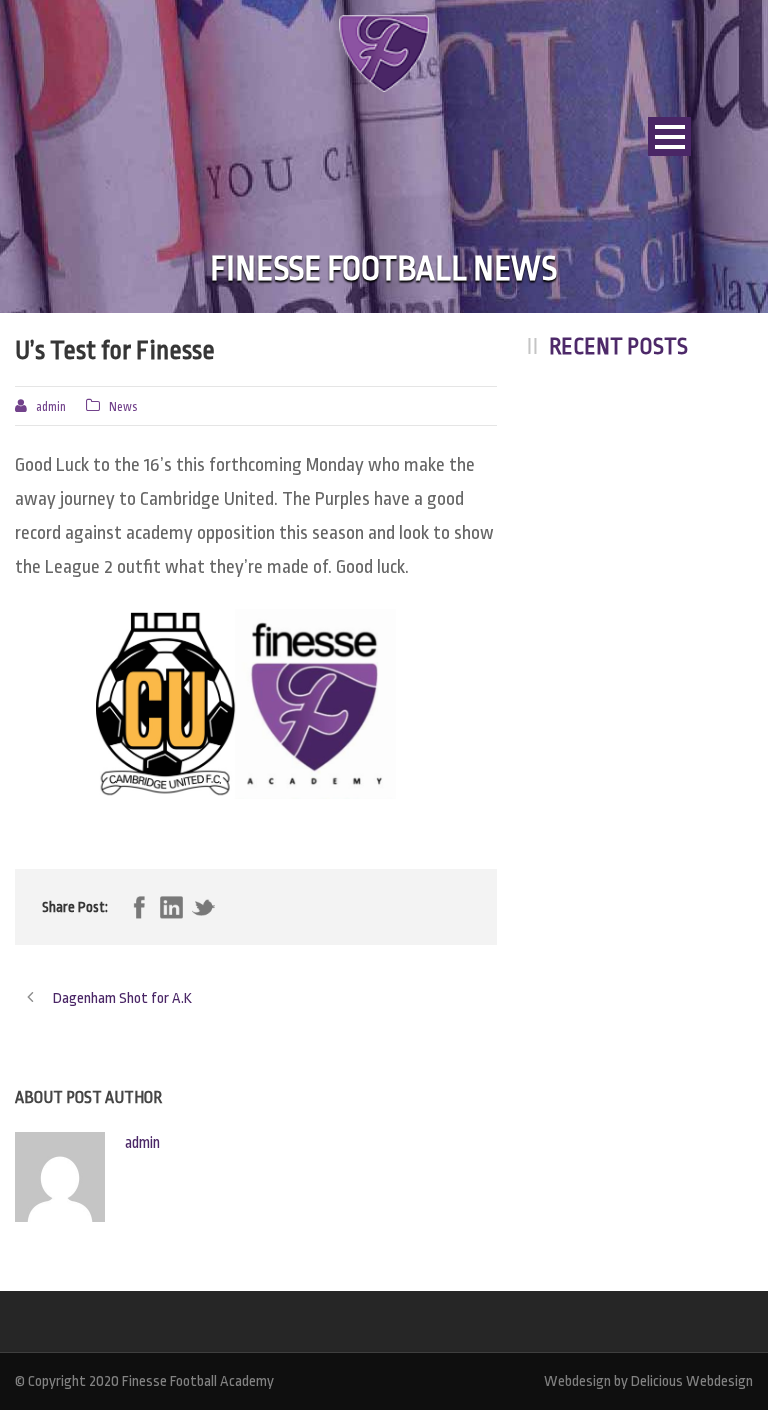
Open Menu (669, 136)
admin (51, 407)
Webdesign (577, 1381)
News (123, 407)
